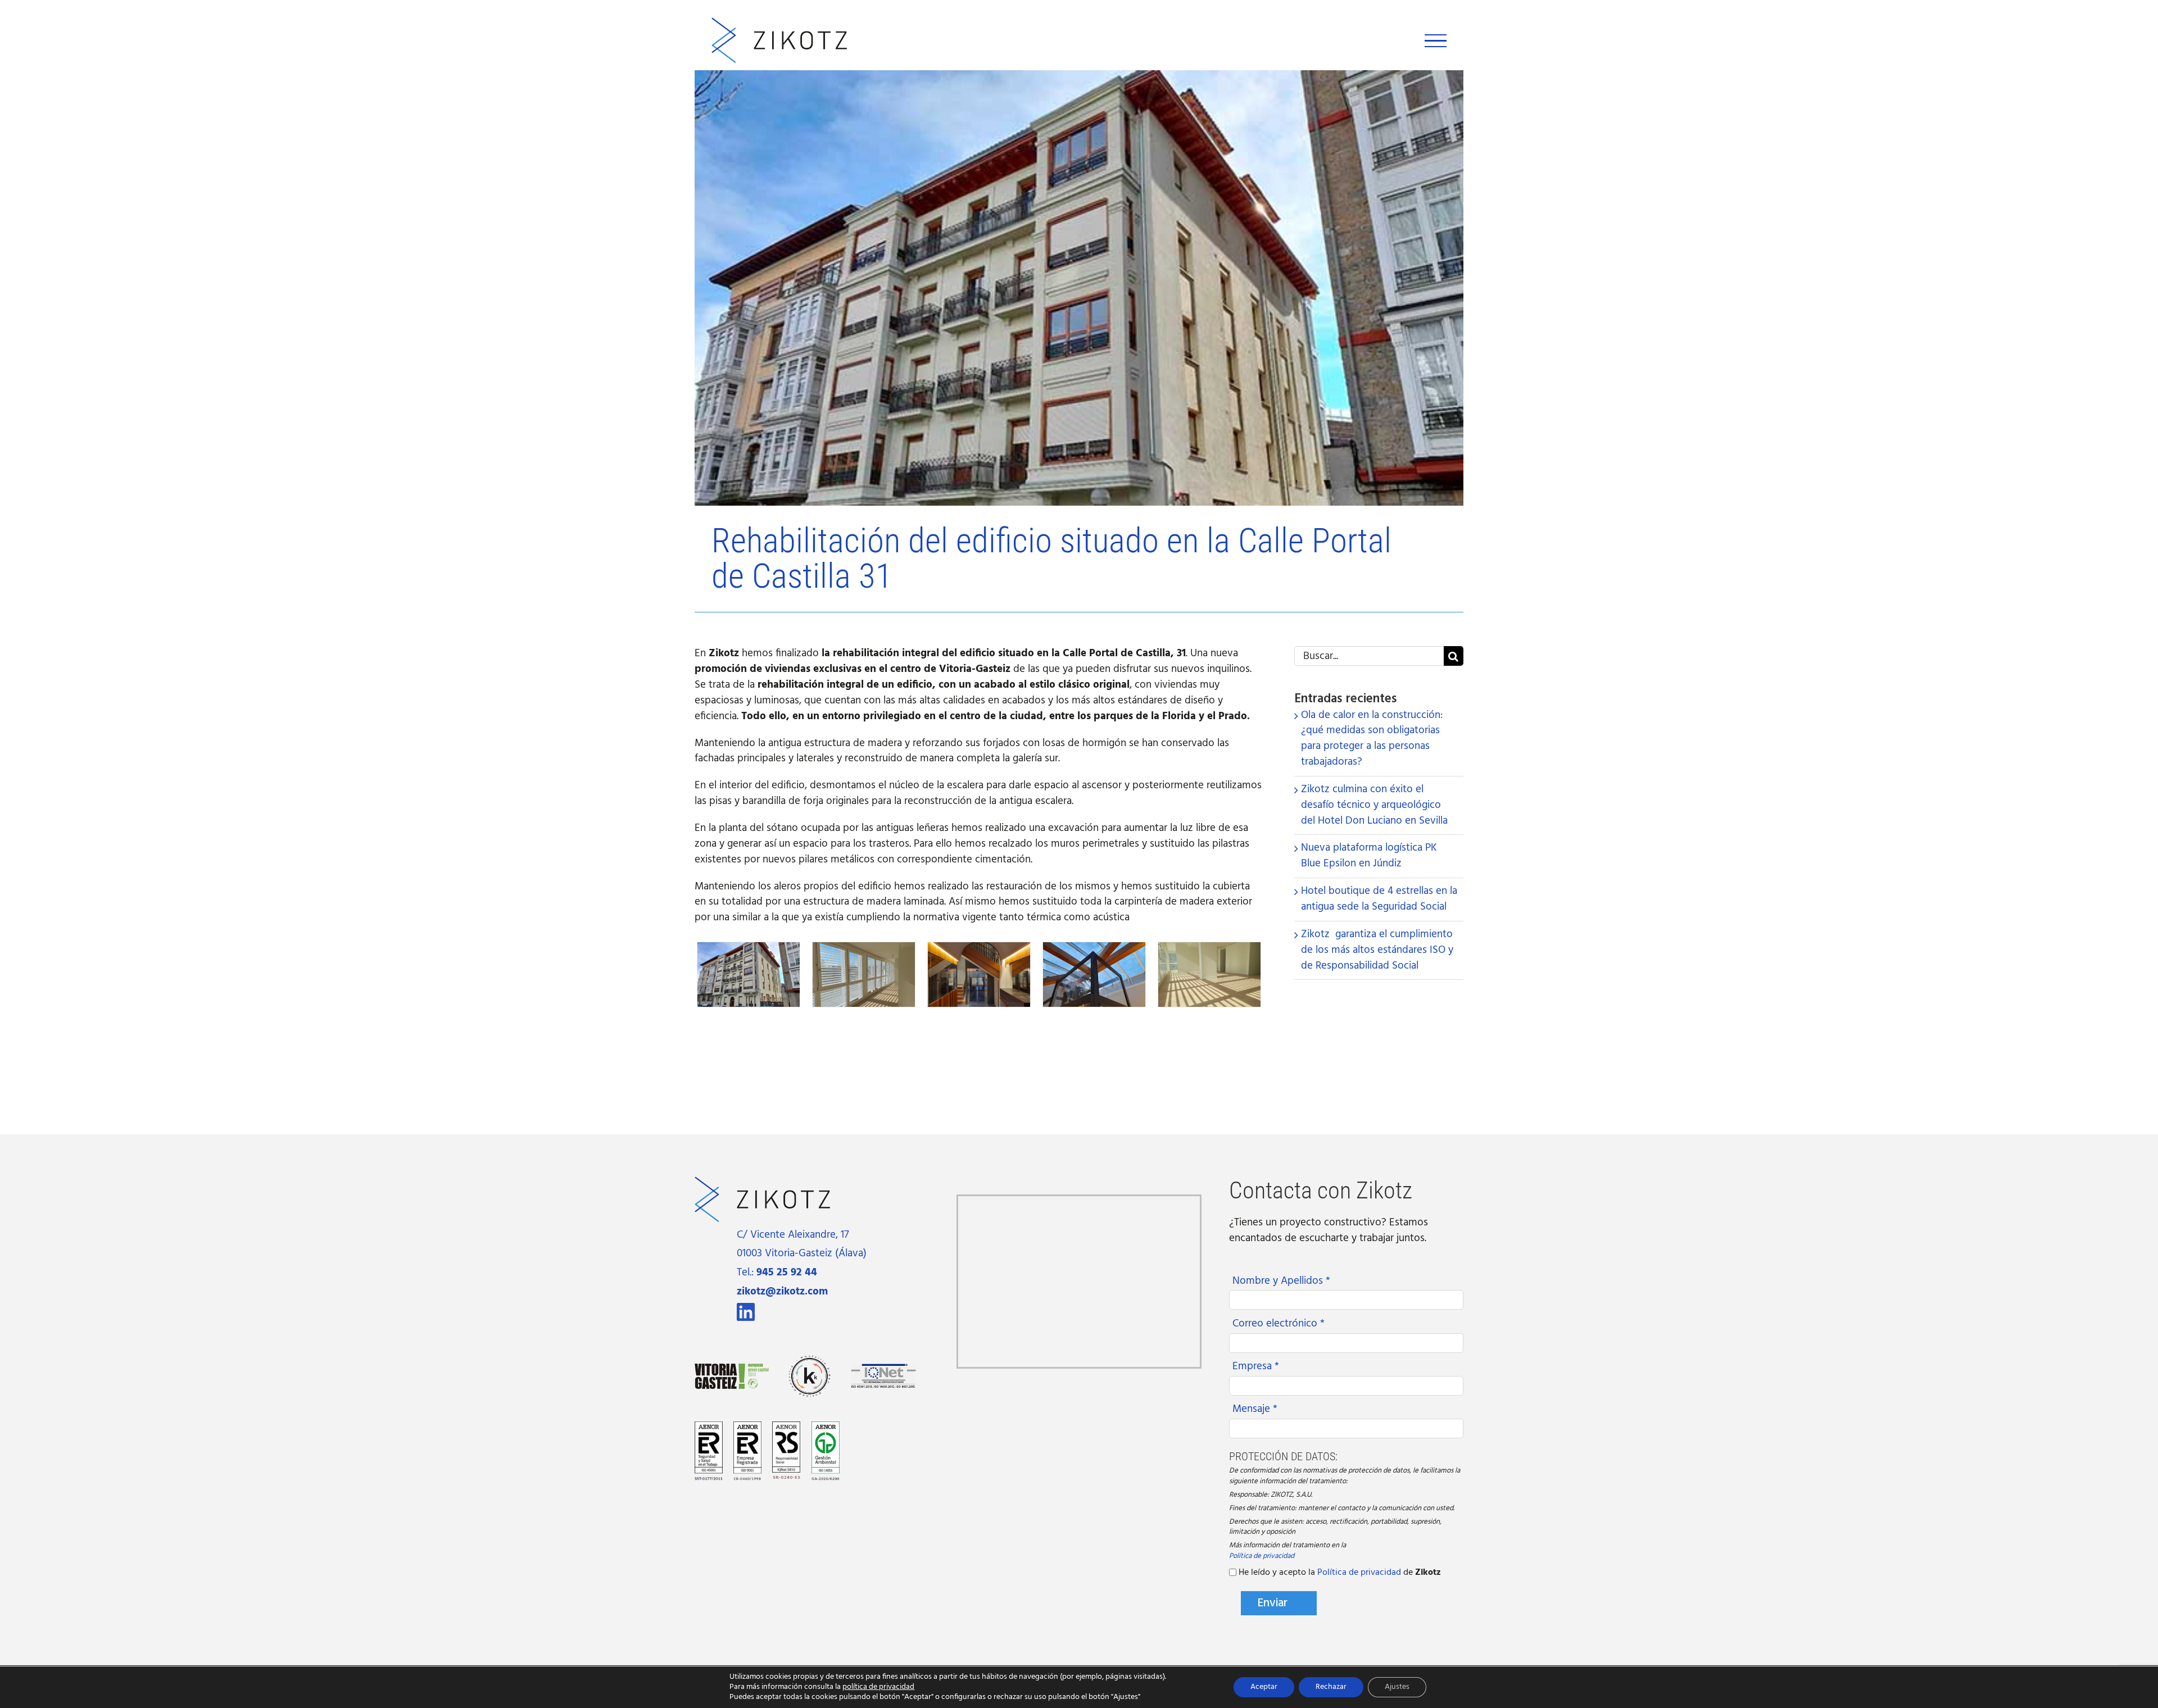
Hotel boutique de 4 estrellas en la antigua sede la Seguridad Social (1379, 899)
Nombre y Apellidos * (1281, 1281)
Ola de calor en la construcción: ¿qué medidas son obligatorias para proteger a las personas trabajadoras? (1372, 739)
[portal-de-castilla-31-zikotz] (979, 951)
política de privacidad (878, 1687)
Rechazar (1331, 1687)
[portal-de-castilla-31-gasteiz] (1209, 951)
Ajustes (1397, 1687)
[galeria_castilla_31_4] (864, 951)
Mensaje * (1255, 1409)
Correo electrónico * (1279, 1324)
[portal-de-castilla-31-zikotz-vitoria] (1094, 951)
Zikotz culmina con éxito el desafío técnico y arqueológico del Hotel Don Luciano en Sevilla (1374, 805)
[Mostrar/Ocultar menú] (1436, 41)
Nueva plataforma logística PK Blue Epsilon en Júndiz (1369, 856)
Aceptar (1264, 1687)
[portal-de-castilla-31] (749, 951)
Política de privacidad (1262, 1557)
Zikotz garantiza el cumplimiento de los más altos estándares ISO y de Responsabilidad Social (1377, 950)
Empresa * (1256, 1366)
